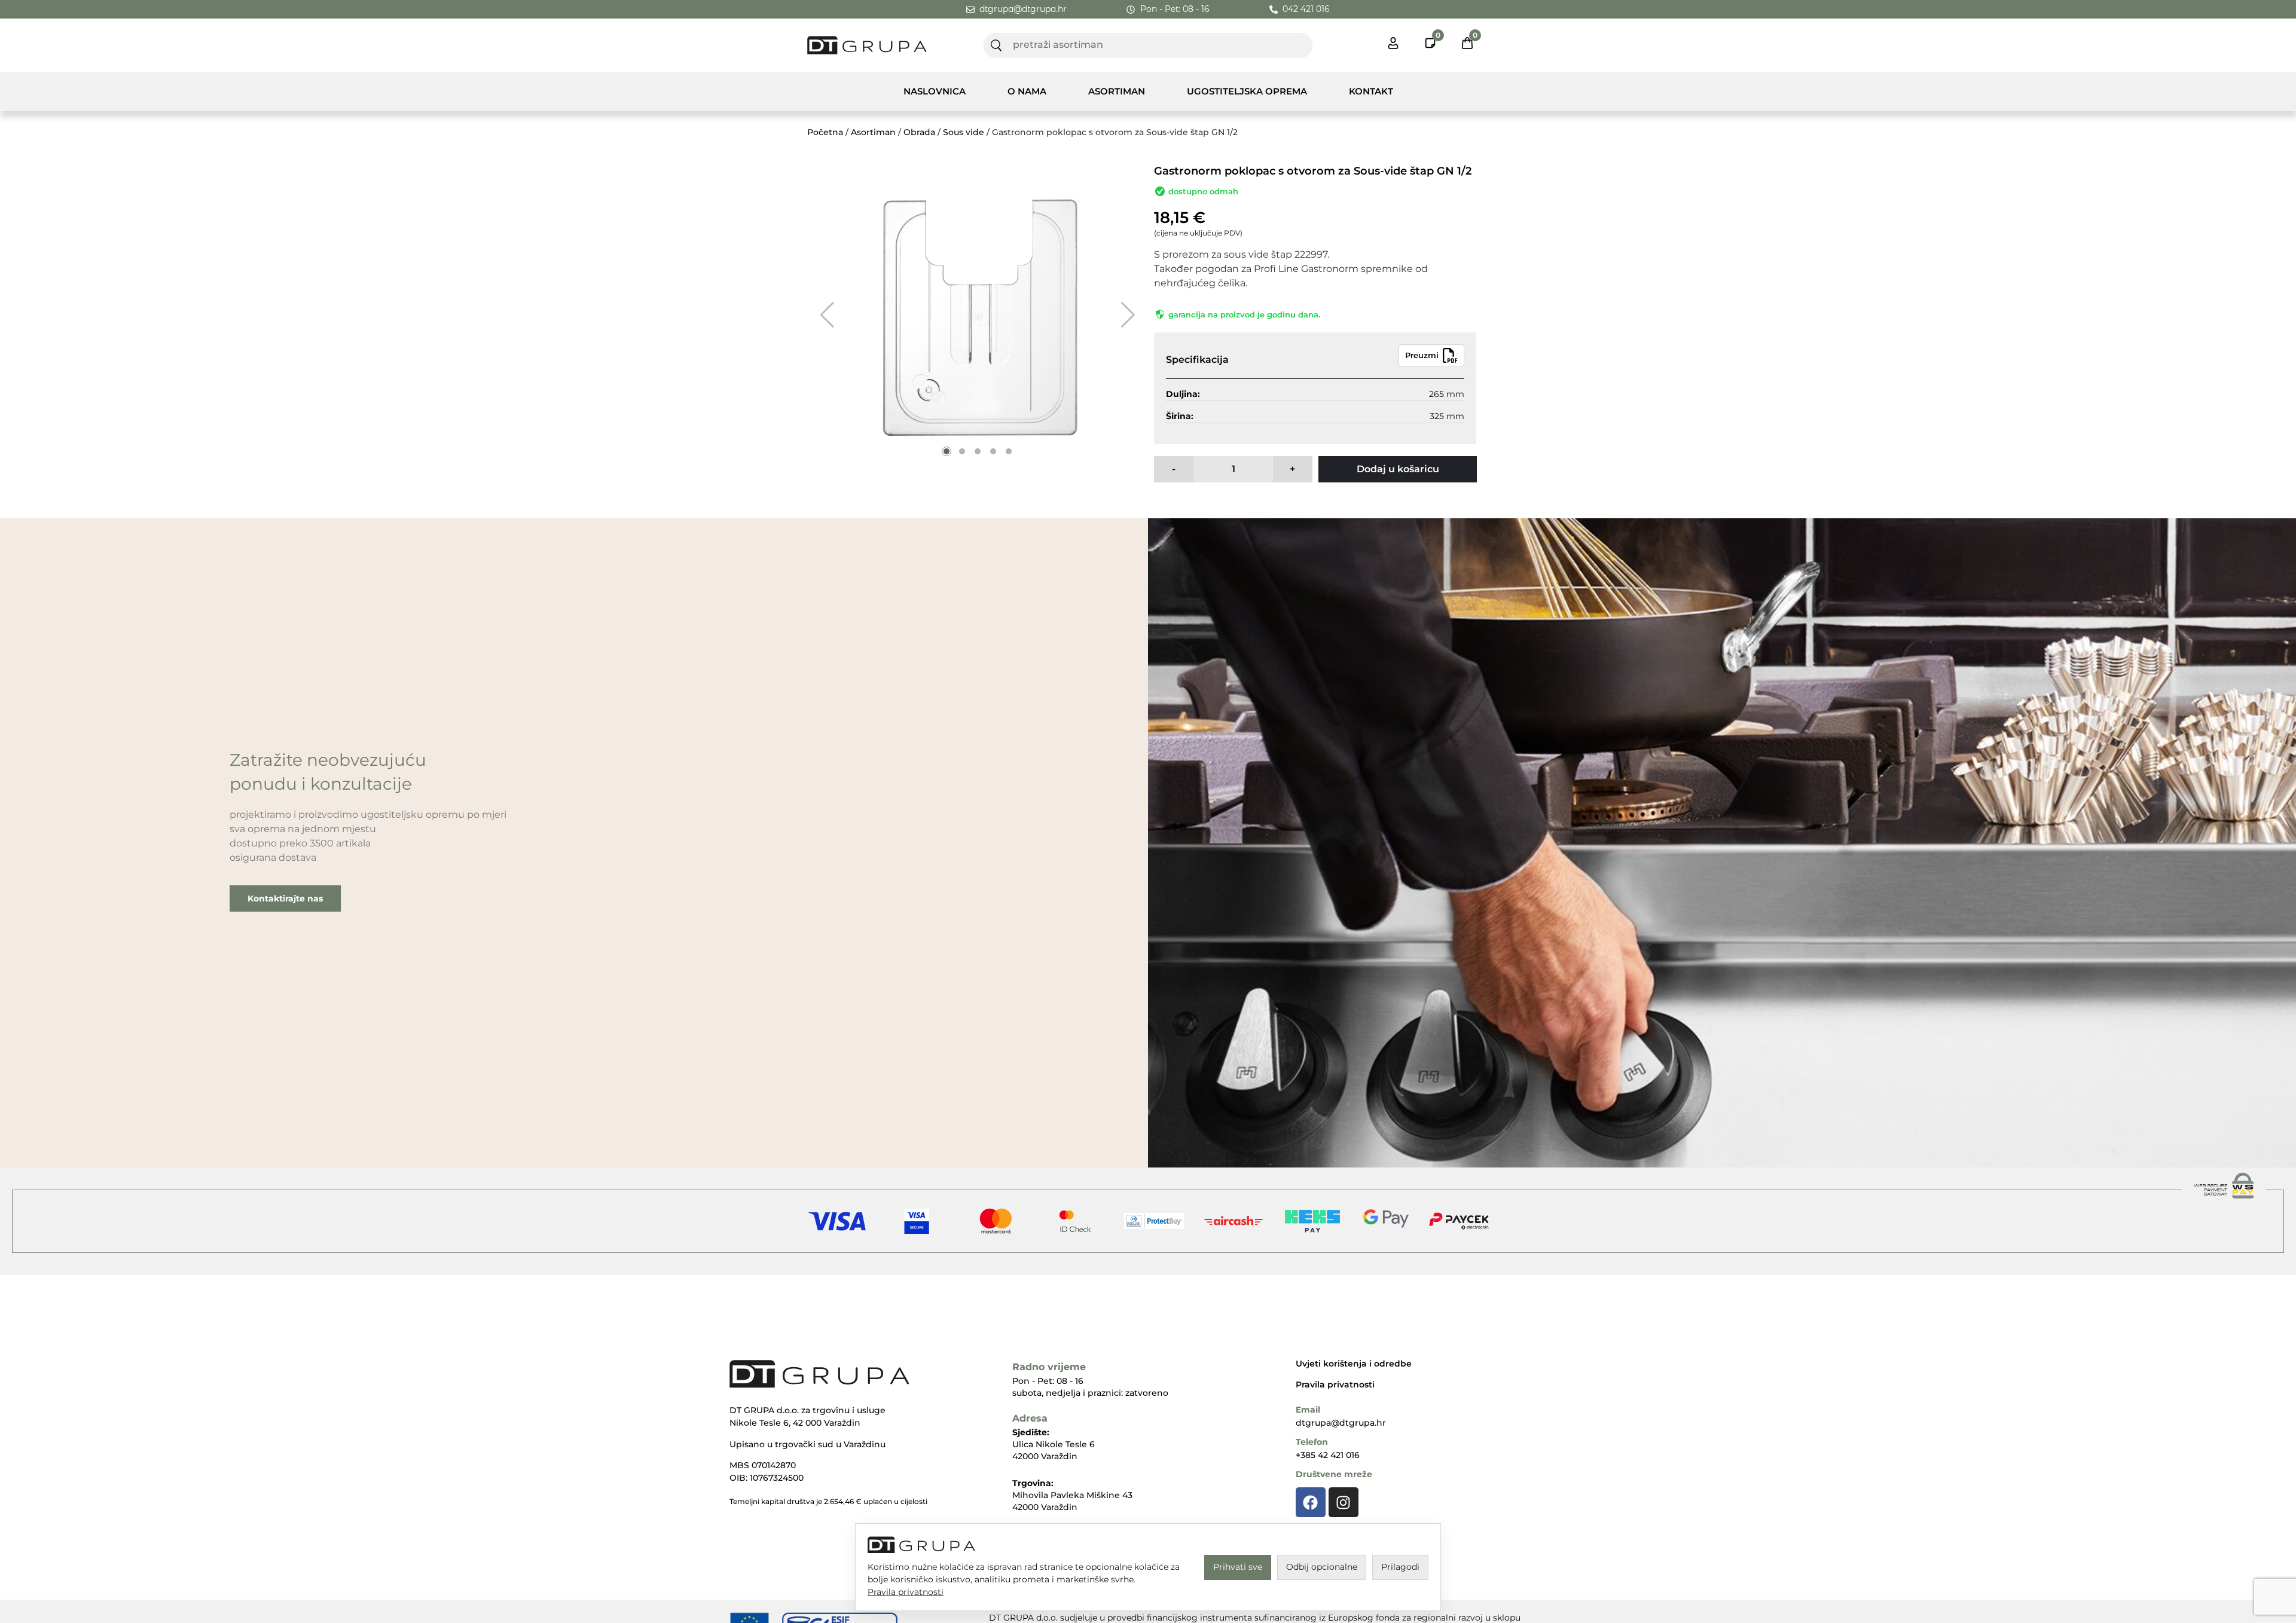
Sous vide (964, 132)
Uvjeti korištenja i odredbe (1354, 1364)
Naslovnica (935, 91)
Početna (825, 132)
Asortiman (1117, 91)
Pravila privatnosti (1335, 1384)
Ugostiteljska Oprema (1247, 91)
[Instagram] (1344, 1502)
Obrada (919, 132)
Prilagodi (1400, 1567)
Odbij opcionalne (1322, 1567)
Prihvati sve (1238, 1567)
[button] (827, 315)
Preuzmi (1422, 355)
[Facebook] (1311, 1502)
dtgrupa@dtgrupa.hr (1341, 1423)
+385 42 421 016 (1328, 1455)
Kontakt (1371, 91)
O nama (1027, 91)
